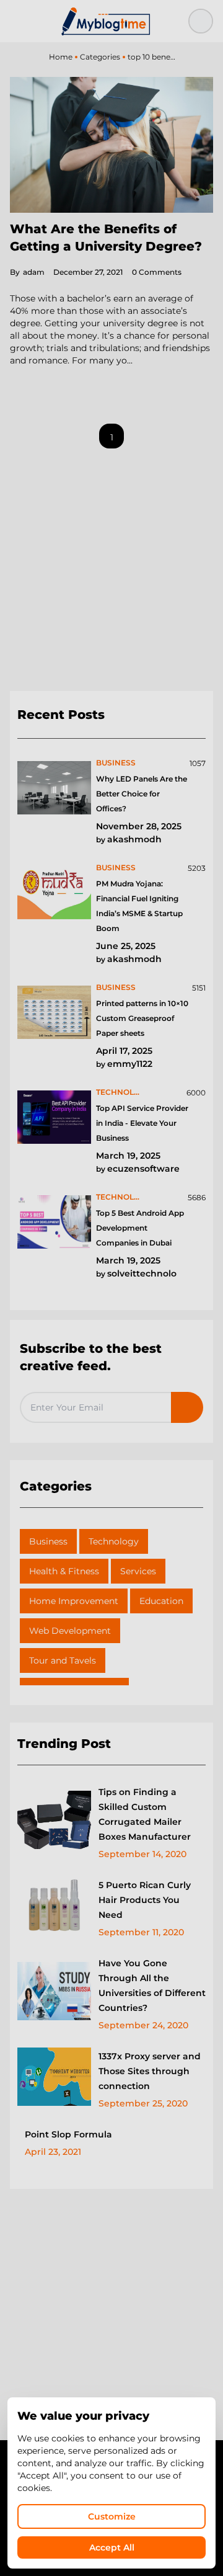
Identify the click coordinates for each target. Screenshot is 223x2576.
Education (161, 1601)
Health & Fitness (64, 1571)
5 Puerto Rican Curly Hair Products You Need (145, 1900)
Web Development (70, 1631)
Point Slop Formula (68, 2134)
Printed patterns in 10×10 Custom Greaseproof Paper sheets (142, 1018)
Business (48, 1541)
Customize (112, 2516)
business (116, 763)
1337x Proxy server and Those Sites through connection (150, 2071)
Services (138, 1571)
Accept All (112, 2547)
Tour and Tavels (63, 1660)
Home (61, 57)
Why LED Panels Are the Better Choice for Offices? (142, 794)
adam (27, 272)
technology (121, 1092)
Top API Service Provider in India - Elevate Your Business (142, 1123)
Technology (114, 1541)
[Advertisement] (111, 575)
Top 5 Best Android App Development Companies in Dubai (140, 1228)
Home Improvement (74, 1601)
